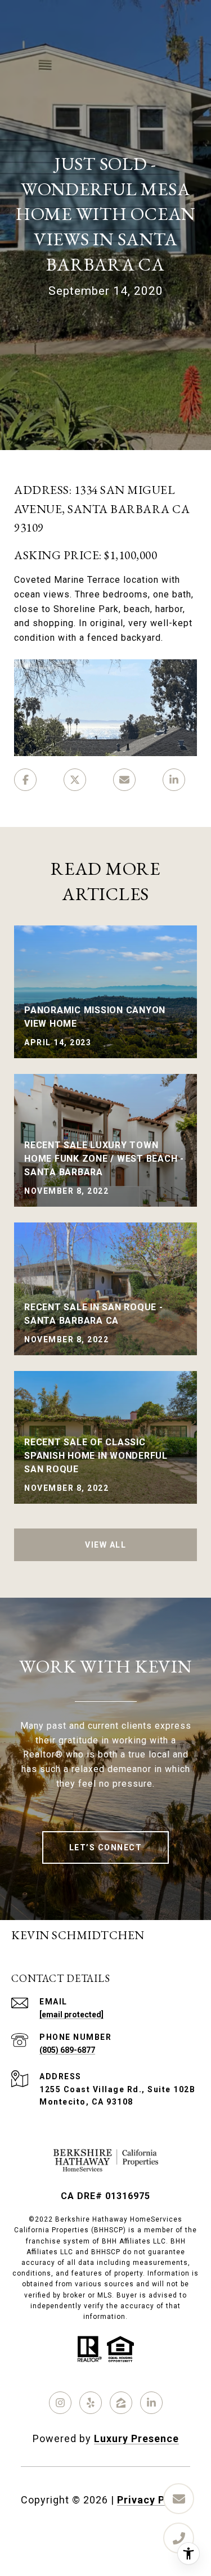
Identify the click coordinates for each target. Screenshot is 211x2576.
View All (105, 1545)
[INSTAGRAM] (60, 2403)
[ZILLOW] (121, 2403)
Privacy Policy (154, 2500)
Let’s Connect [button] (106, 1847)
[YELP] (91, 2403)
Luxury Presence (136, 2438)
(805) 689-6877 (67, 2050)
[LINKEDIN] (151, 2403)
